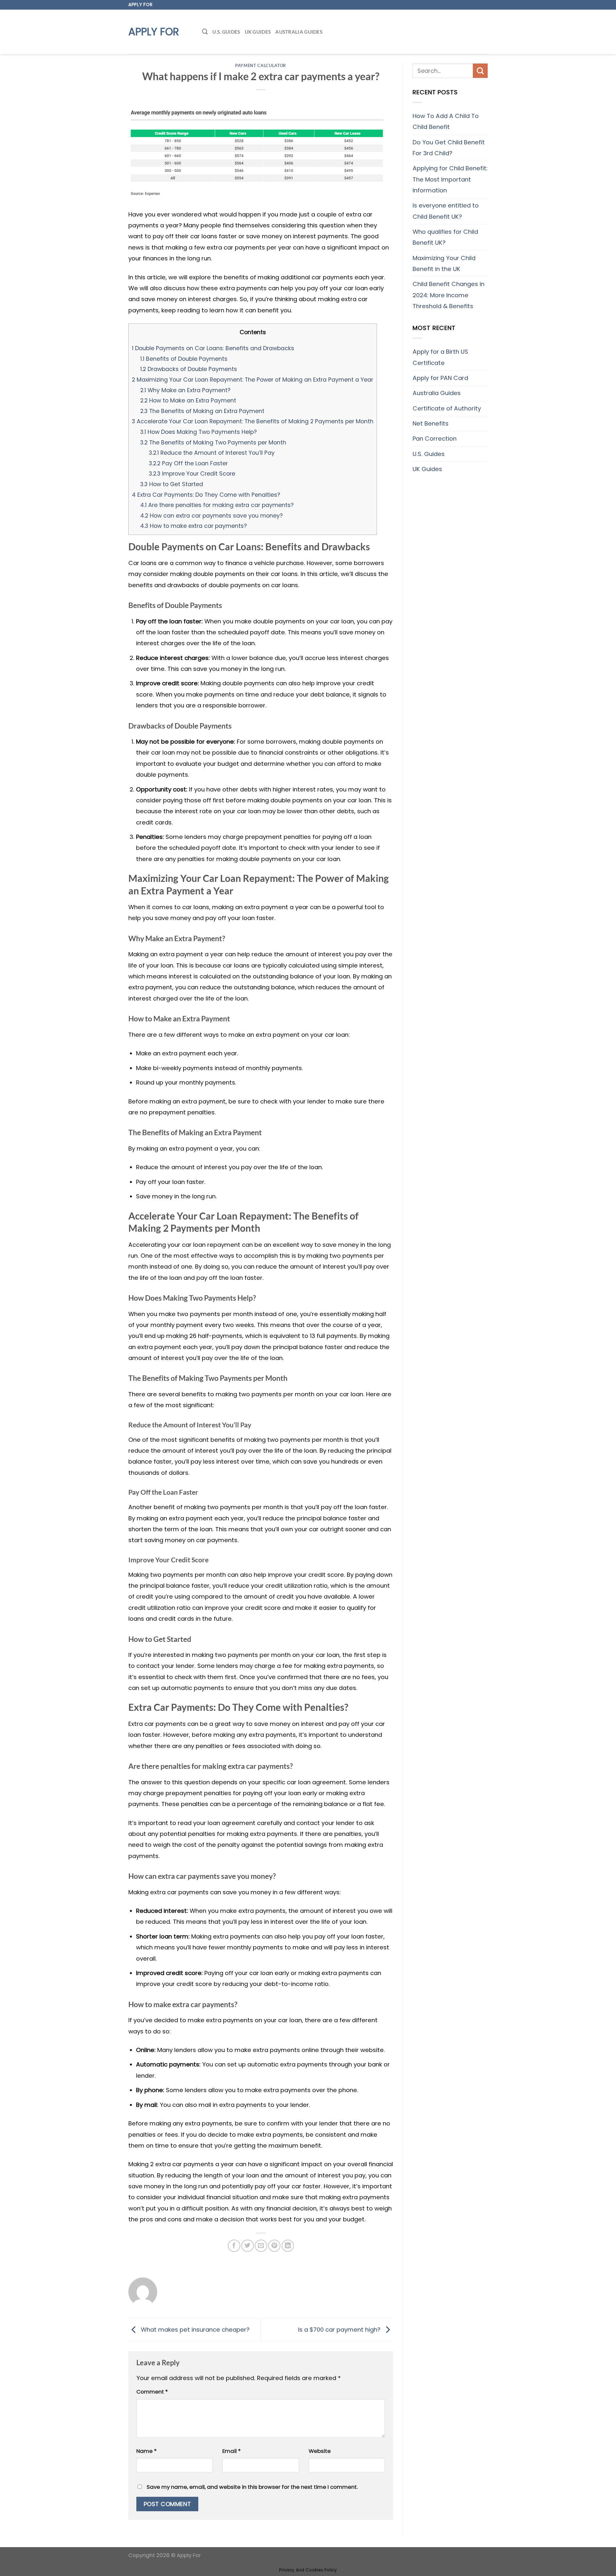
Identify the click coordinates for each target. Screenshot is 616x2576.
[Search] (205, 32)
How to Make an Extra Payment (188, 400)
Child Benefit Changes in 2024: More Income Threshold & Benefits (449, 295)
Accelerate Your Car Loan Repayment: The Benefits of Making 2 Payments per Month (253, 421)
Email (231, 2451)
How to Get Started (172, 484)
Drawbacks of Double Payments (189, 369)
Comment (152, 2392)
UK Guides (258, 32)
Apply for (154, 32)
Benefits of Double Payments (184, 359)
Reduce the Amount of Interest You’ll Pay (212, 453)
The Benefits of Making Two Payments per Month (213, 442)
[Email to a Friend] (261, 2246)
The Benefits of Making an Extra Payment (202, 411)
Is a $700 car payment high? (340, 2330)
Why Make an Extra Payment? (185, 390)
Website (320, 2451)
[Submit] (480, 71)
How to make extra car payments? (193, 526)
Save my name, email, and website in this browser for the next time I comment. (252, 2487)
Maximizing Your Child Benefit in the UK (444, 263)
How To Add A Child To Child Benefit (446, 121)
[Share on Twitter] (247, 2246)
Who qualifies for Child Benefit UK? (445, 237)
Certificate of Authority (447, 408)
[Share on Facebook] (234, 2246)
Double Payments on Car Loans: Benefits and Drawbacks (213, 348)
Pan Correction (435, 439)
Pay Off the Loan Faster (188, 463)
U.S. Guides (226, 32)
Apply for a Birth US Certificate (440, 357)
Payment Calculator (261, 65)
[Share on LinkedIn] (288, 2246)
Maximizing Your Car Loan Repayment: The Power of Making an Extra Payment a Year (252, 380)
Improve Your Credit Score (192, 473)
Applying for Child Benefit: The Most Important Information (450, 179)
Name (146, 2451)
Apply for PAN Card (440, 378)
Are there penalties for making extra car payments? (217, 505)
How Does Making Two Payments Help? (198, 432)
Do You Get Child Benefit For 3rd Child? (449, 148)
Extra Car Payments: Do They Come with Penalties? (206, 495)
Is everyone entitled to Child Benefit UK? (446, 211)
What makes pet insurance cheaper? (194, 2330)
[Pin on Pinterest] (274, 2246)
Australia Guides (299, 32)
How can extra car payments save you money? (211, 515)
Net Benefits (431, 423)
